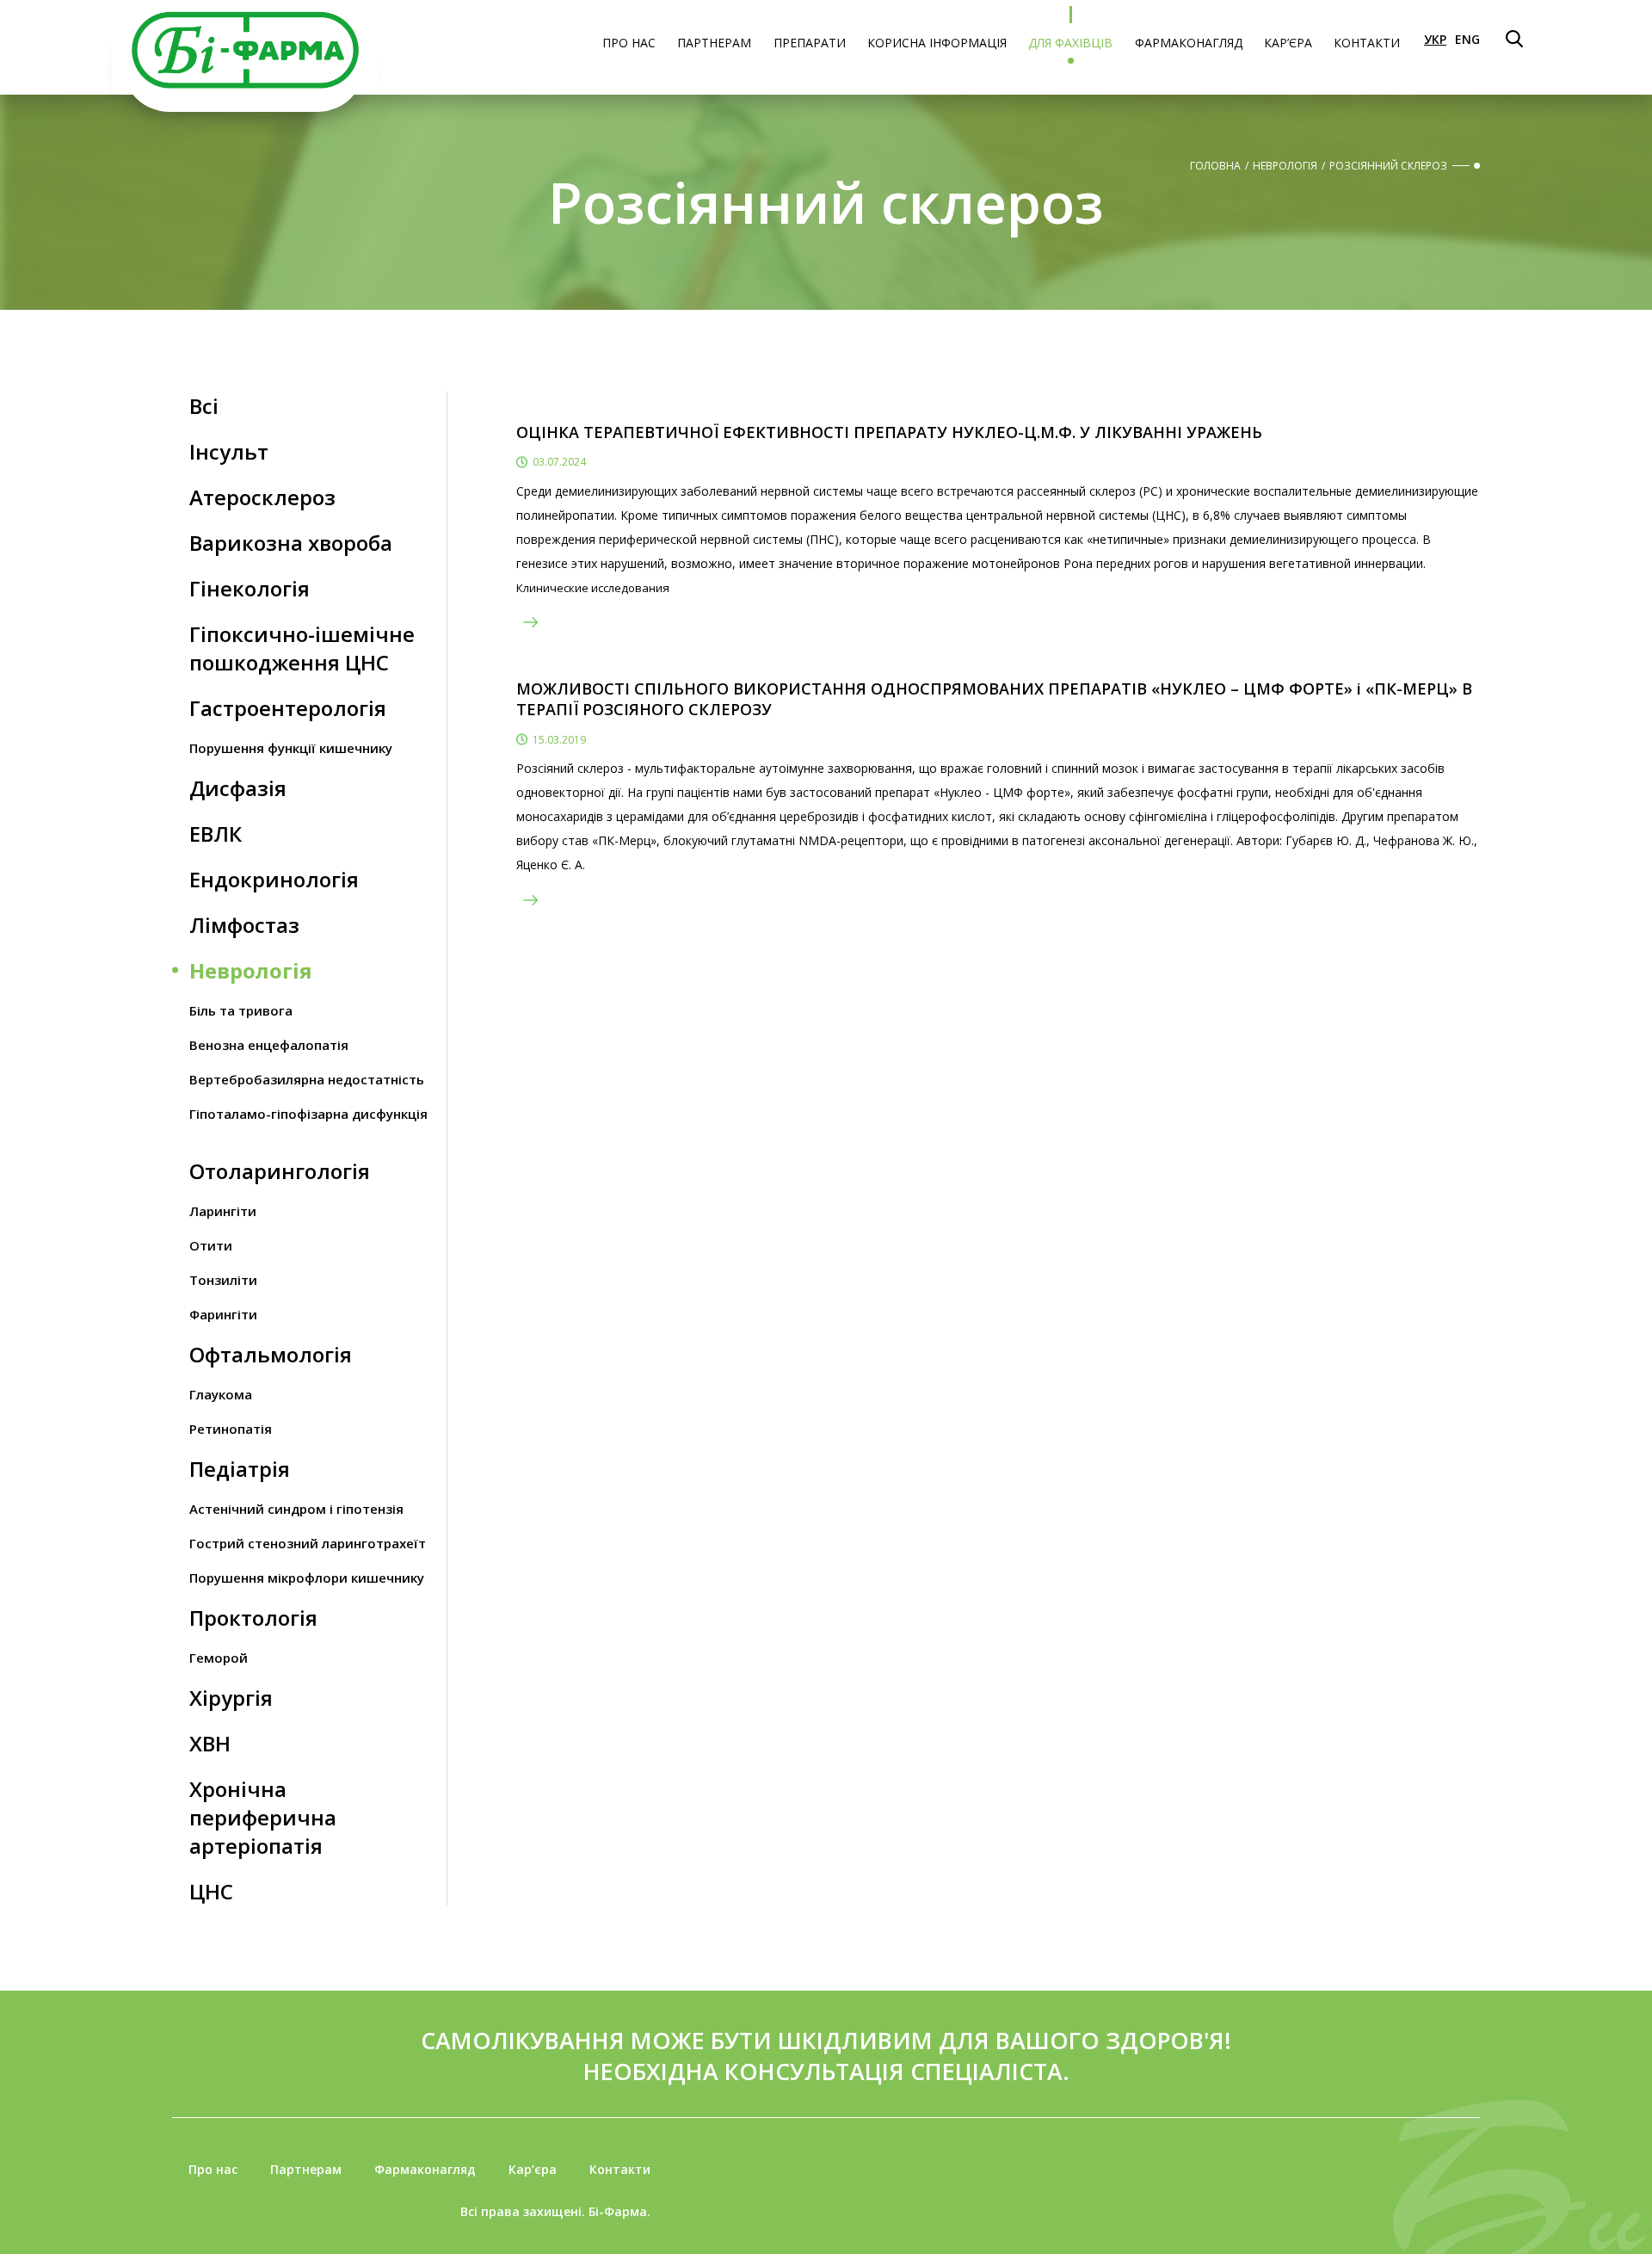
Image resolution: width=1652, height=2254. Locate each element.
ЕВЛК (216, 834)
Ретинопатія (231, 1429)
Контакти (1367, 43)
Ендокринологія (274, 879)
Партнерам (714, 43)
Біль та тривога (241, 1010)
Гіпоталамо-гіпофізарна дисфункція (308, 1114)
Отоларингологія (280, 1171)
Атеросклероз (262, 497)
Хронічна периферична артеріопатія (263, 1817)
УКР (1435, 39)
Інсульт (229, 451)
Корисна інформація (937, 43)
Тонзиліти (223, 1280)
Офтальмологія (271, 1354)
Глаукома (221, 1394)
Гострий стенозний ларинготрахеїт (308, 1543)
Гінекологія (250, 588)
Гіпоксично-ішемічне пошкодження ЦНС (302, 648)
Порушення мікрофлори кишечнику (307, 1578)
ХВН (210, 1743)
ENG (1467, 39)
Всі (204, 406)
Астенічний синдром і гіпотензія (296, 1509)
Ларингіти (223, 1211)
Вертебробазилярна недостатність (307, 1079)
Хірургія (231, 1698)
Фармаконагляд (1189, 43)
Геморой (219, 1658)
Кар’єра (1288, 43)
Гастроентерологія (288, 708)
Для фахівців (1070, 43)
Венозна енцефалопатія (269, 1045)
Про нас (629, 43)
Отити (211, 1245)
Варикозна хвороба (291, 543)
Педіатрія (240, 1469)
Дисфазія (238, 788)
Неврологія (251, 970)
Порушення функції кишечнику (291, 748)
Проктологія (253, 1618)
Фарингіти (223, 1314)
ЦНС (211, 1891)
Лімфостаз (244, 925)
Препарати (810, 43)
